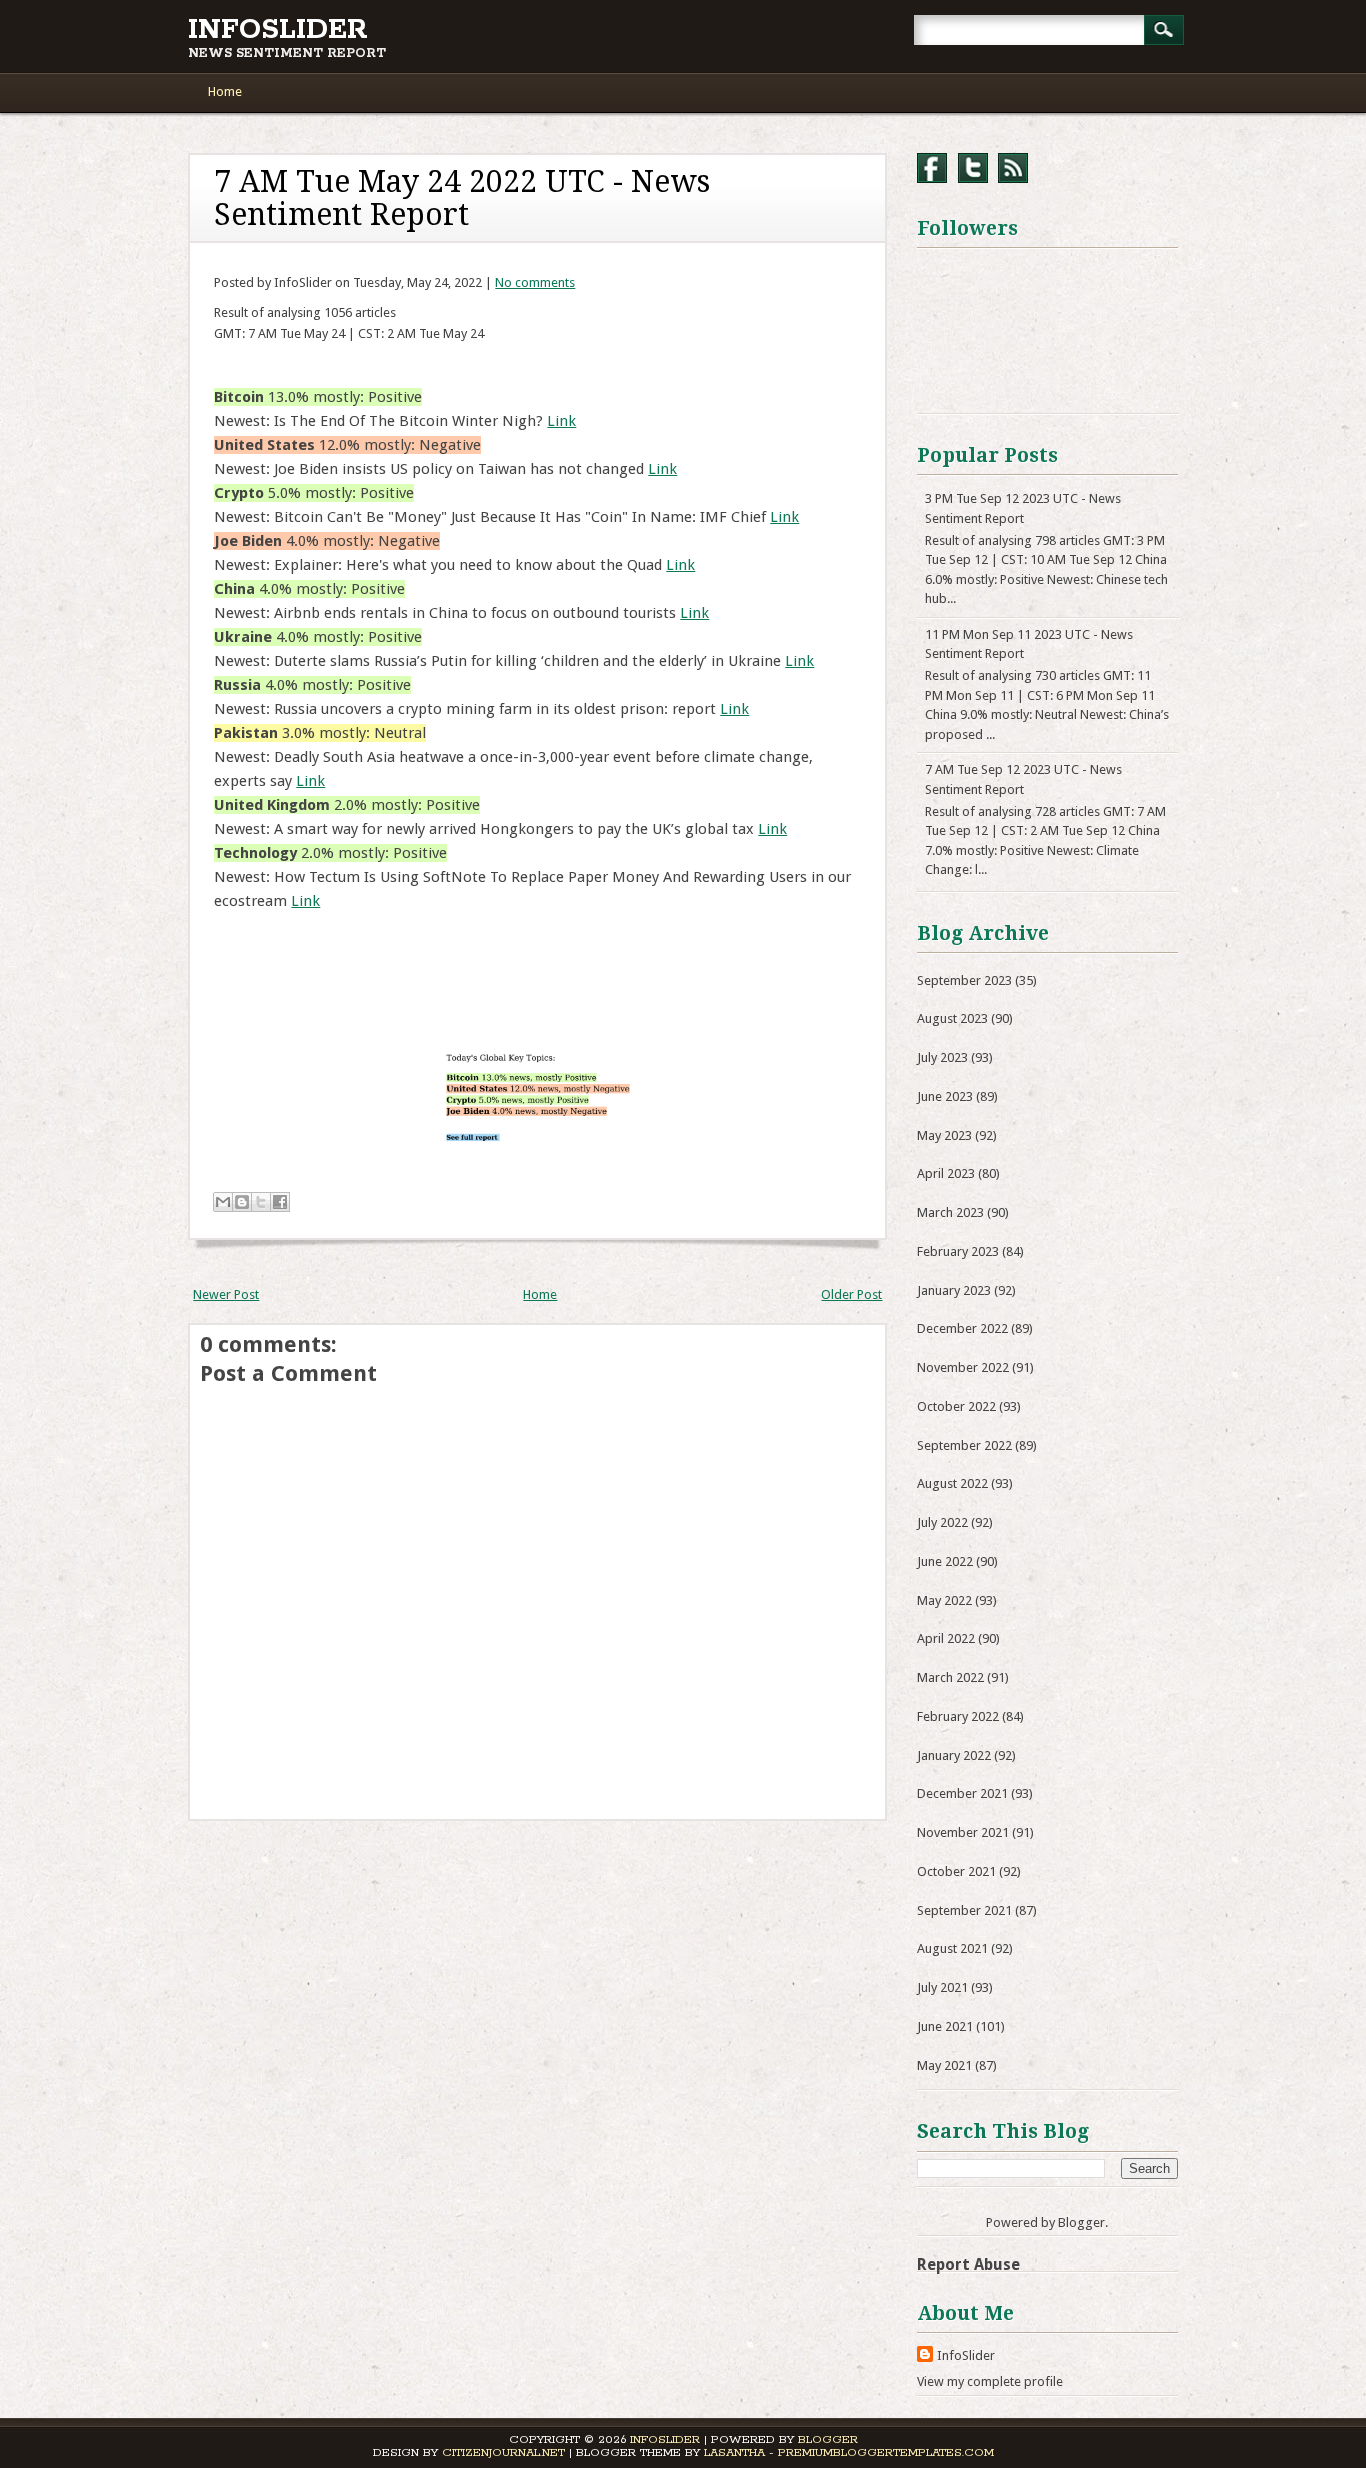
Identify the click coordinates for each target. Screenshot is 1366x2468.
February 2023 (958, 1251)
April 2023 (946, 1173)
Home (225, 91)
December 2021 (962, 1793)
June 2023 (945, 1096)
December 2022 (962, 1328)
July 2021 (942, 1987)
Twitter (973, 168)
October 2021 (956, 1871)
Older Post (851, 1294)
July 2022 (942, 1522)
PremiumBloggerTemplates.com (886, 2452)
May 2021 (944, 2065)
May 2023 (944, 1135)
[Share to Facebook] (280, 1202)
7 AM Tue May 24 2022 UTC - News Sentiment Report (462, 198)
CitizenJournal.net (503, 2452)
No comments (535, 282)
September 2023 (964, 980)
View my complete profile (990, 2381)
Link (561, 421)
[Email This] (223, 1202)
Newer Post (226, 1294)
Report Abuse (968, 2264)
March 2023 (950, 1212)
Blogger (1081, 2222)
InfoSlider (278, 30)
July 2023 (942, 1057)
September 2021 (964, 1910)
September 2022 (964, 1445)
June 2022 (945, 1561)
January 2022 (954, 1755)
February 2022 (958, 1716)
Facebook (932, 168)
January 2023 (954, 1290)
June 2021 (945, 2026)
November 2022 (963, 1367)
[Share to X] (261, 1202)
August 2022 (952, 1483)
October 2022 (956, 1406)
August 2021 (952, 1948)
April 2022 (946, 1638)
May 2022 (944, 1600)
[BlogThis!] (242, 1202)
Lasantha (734, 2452)
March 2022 (950, 1677)
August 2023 (952, 1018)
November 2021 (963, 1832)
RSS (1013, 168)
